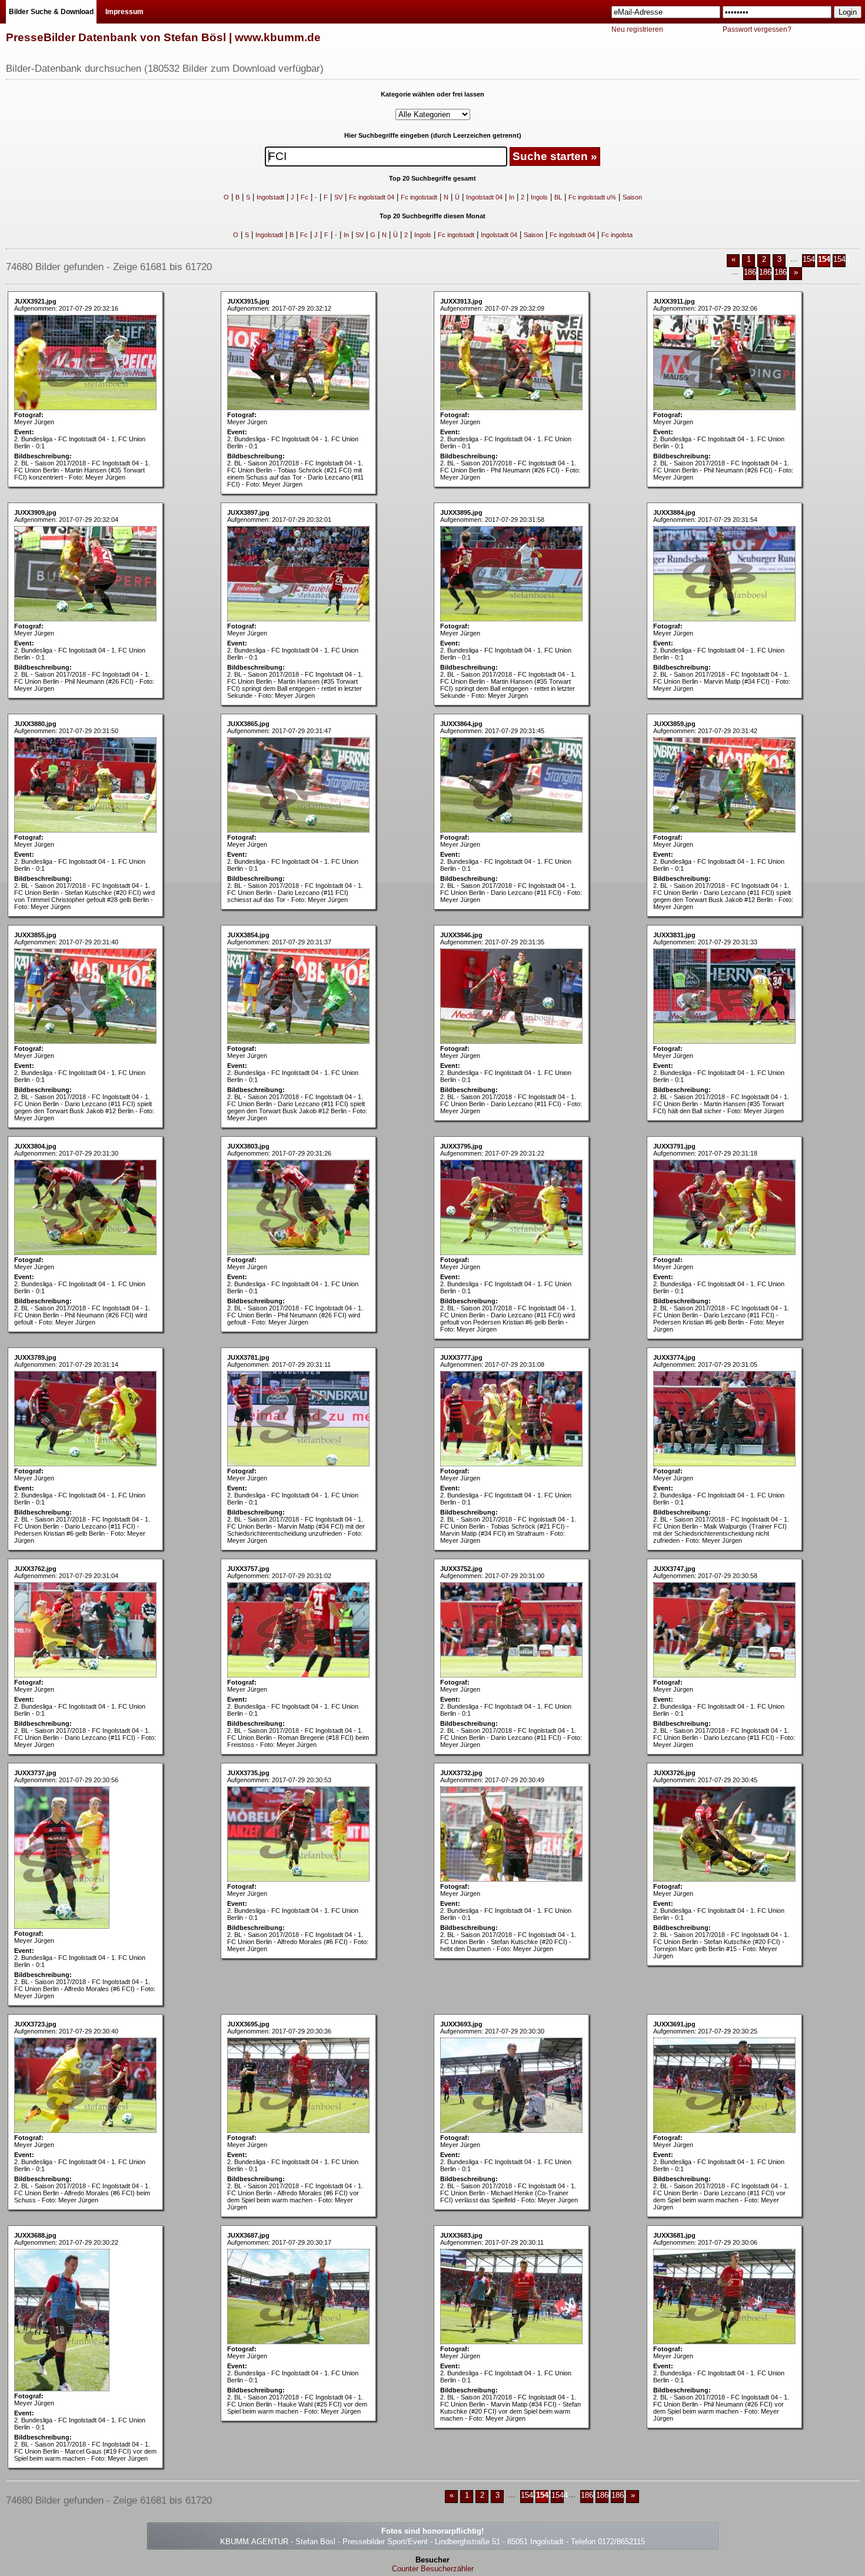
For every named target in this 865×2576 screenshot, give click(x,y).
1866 (767, 272)
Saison (632, 197)
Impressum (124, 12)
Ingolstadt (270, 197)
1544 (841, 259)
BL (558, 197)
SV (338, 197)
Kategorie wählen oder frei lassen (432, 94)
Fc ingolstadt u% (592, 197)
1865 (752, 272)
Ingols (539, 197)
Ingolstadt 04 (484, 197)
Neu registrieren (637, 29)
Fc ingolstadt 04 (372, 197)
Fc (305, 197)
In (512, 197)
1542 (811, 259)
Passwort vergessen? (757, 29)
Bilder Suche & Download (51, 12)
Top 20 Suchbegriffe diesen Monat (432, 216)
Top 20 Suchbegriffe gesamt (432, 178)
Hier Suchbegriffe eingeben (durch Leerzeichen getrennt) (433, 135)
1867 (783, 272)
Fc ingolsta (617, 235)
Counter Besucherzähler (433, 2569)
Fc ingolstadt (419, 197)
